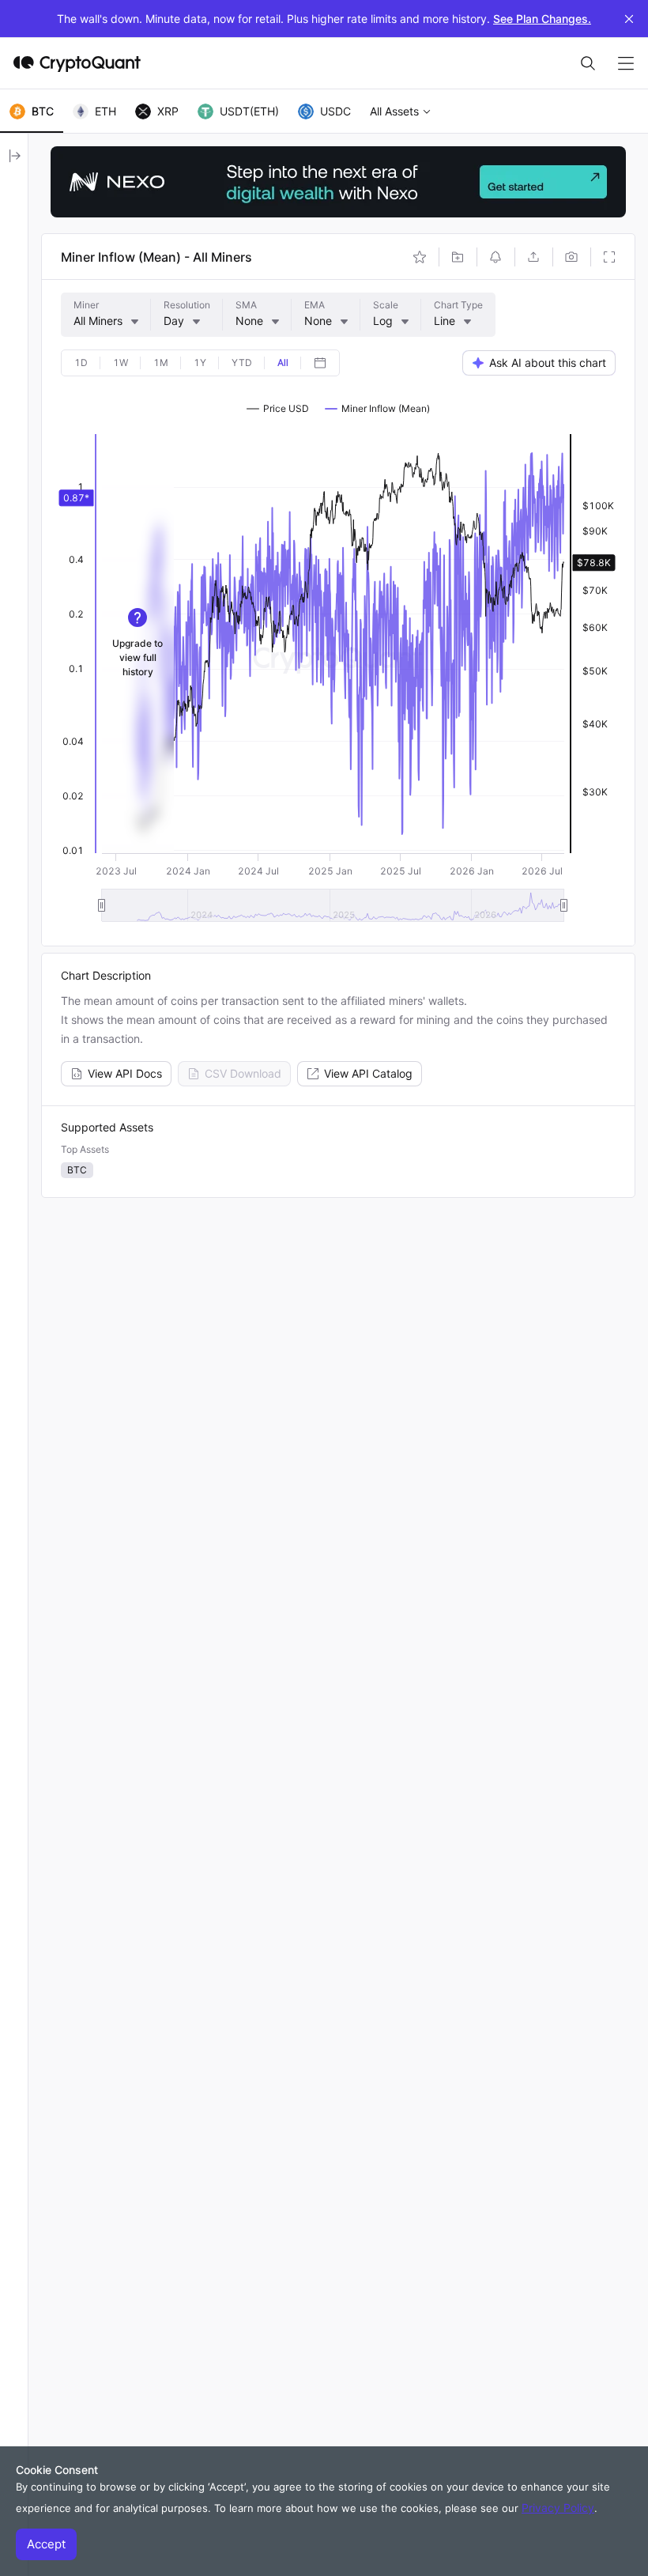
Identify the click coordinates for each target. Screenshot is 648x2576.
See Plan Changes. (542, 19)
